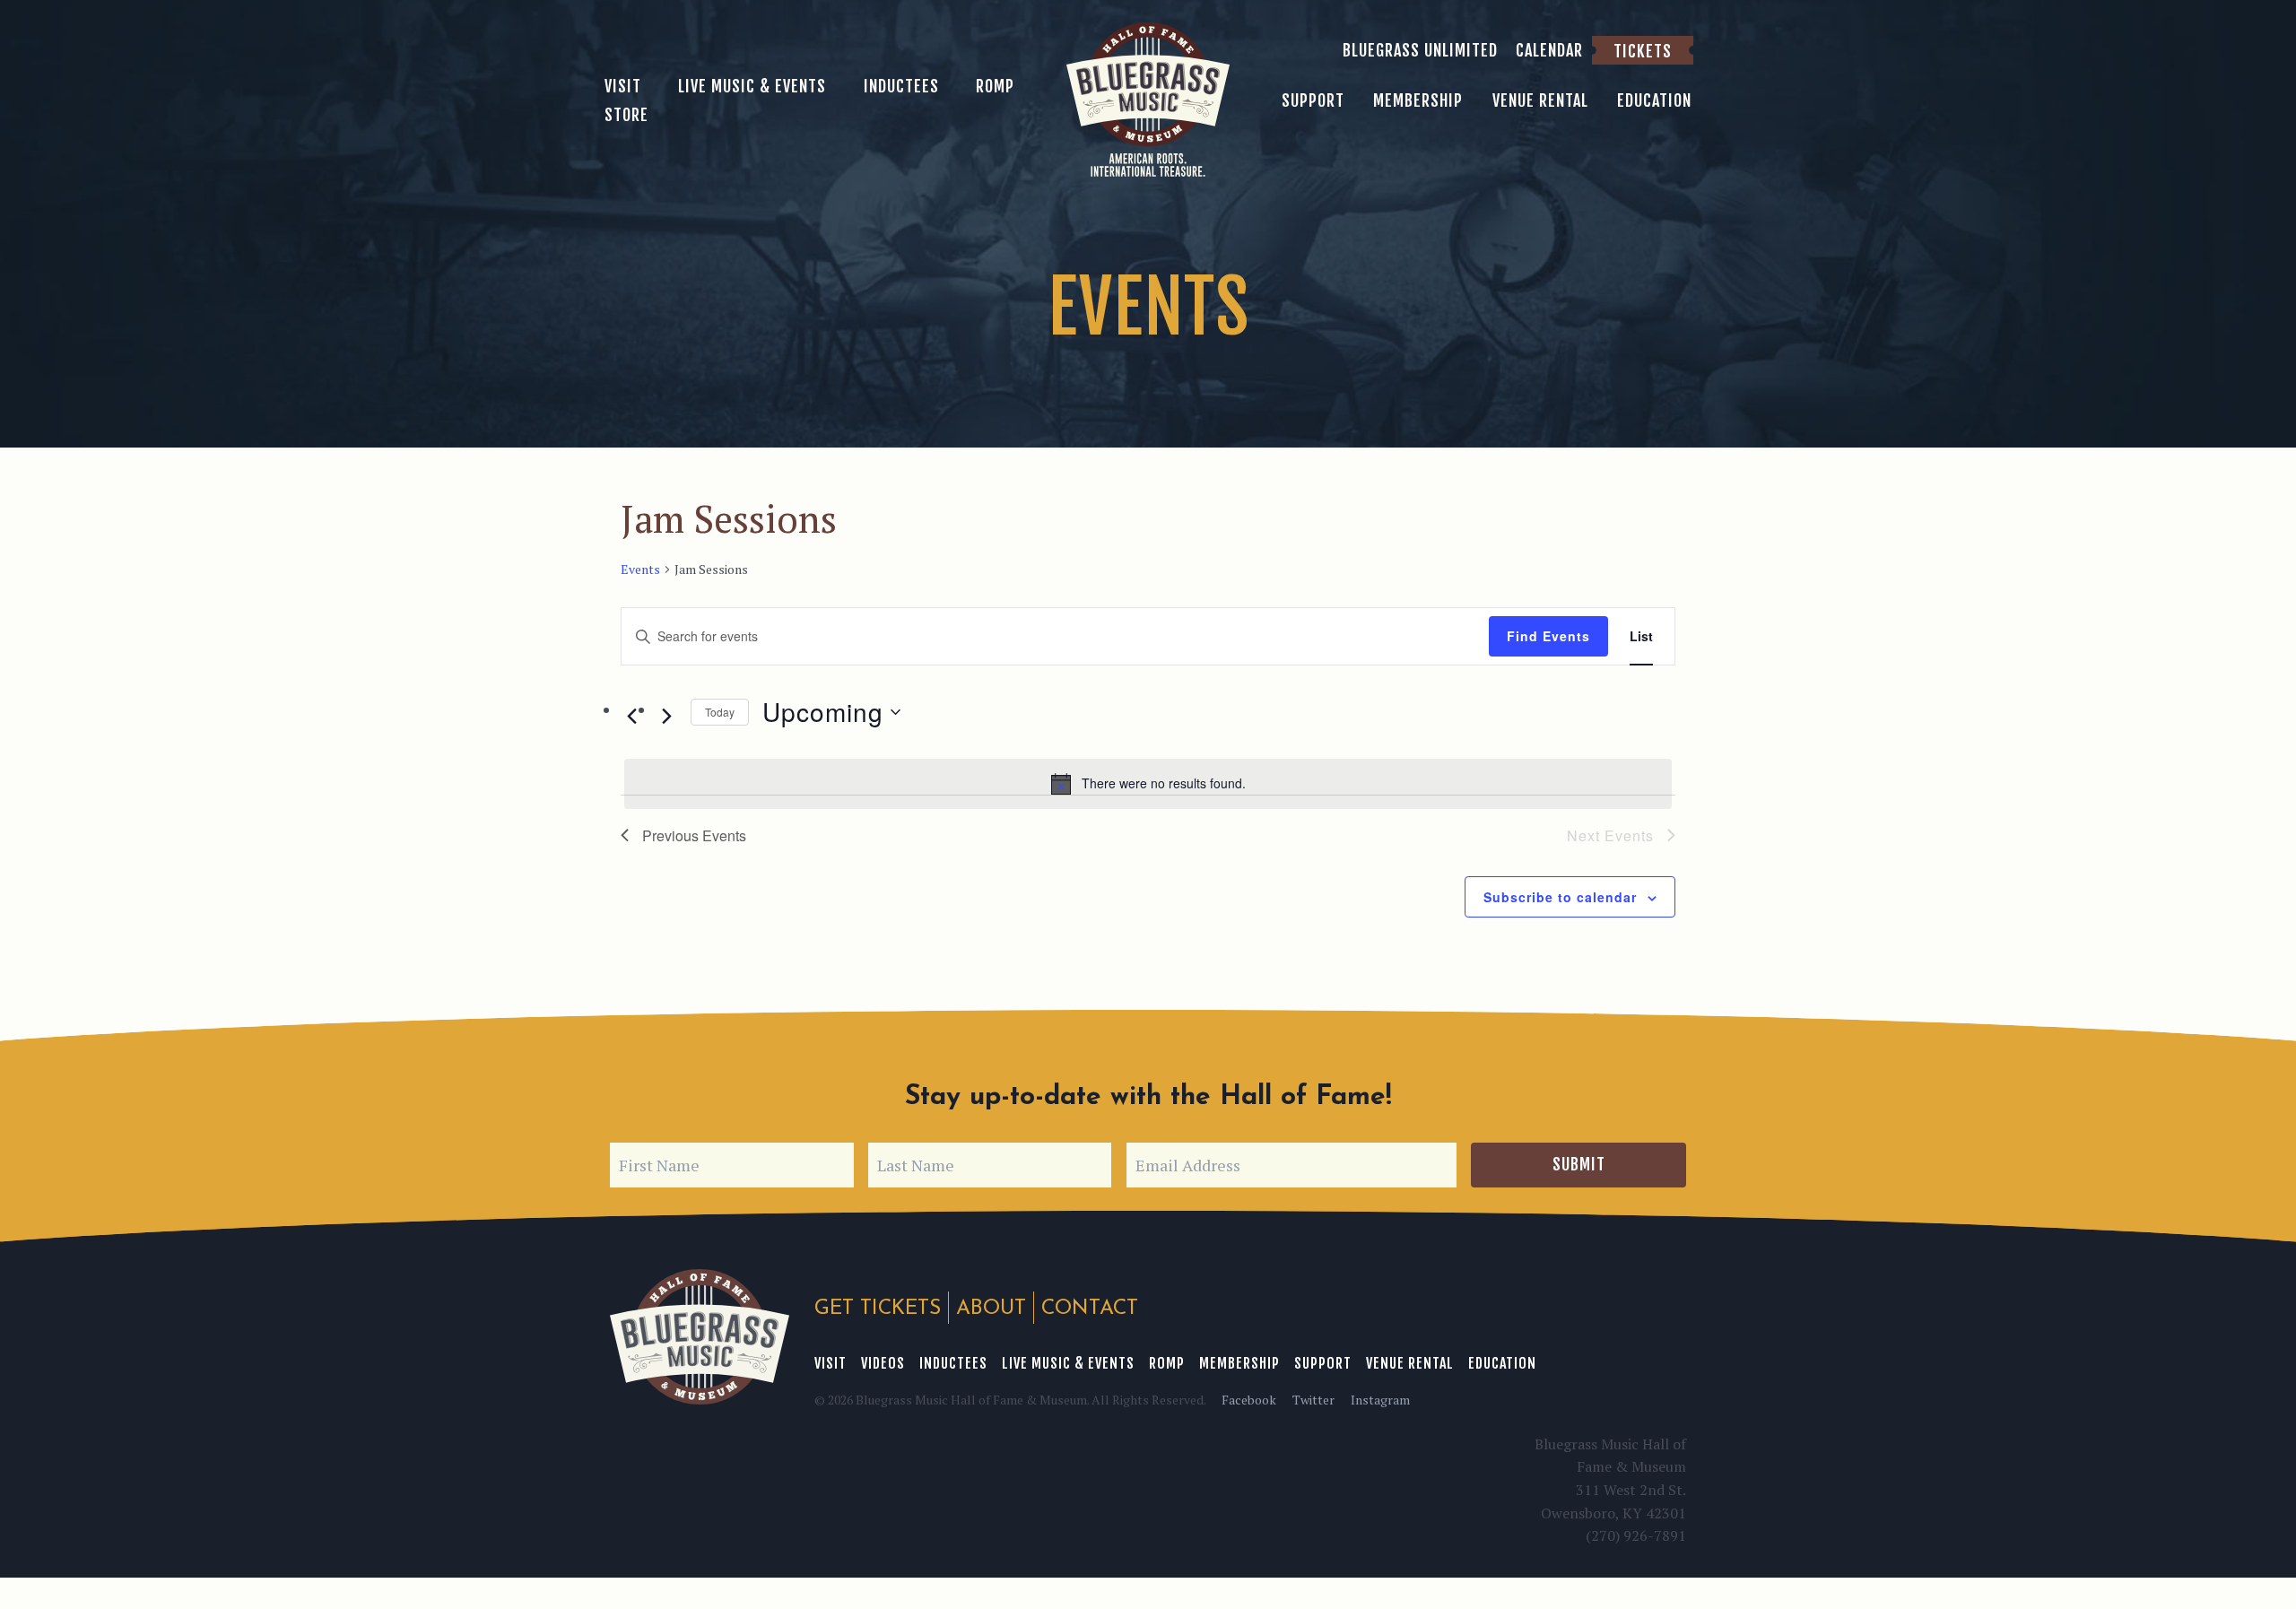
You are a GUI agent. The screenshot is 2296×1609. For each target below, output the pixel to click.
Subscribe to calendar (1560, 897)
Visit (831, 1363)
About (991, 1309)
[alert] (1148, 784)
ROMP (1167, 1363)
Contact (1090, 1309)
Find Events (1548, 636)
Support (1323, 1363)
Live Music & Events (1068, 1363)
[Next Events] (666, 716)
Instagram (1380, 1400)
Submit (1579, 1164)
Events (640, 569)
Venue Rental (1410, 1363)
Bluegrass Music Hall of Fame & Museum (700, 1337)
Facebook (1249, 1400)
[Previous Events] (631, 716)
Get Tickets (878, 1309)
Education (1502, 1363)
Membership (1239, 1363)
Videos (883, 1363)
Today (720, 712)
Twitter (1313, 1400)
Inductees (953, 1363)
